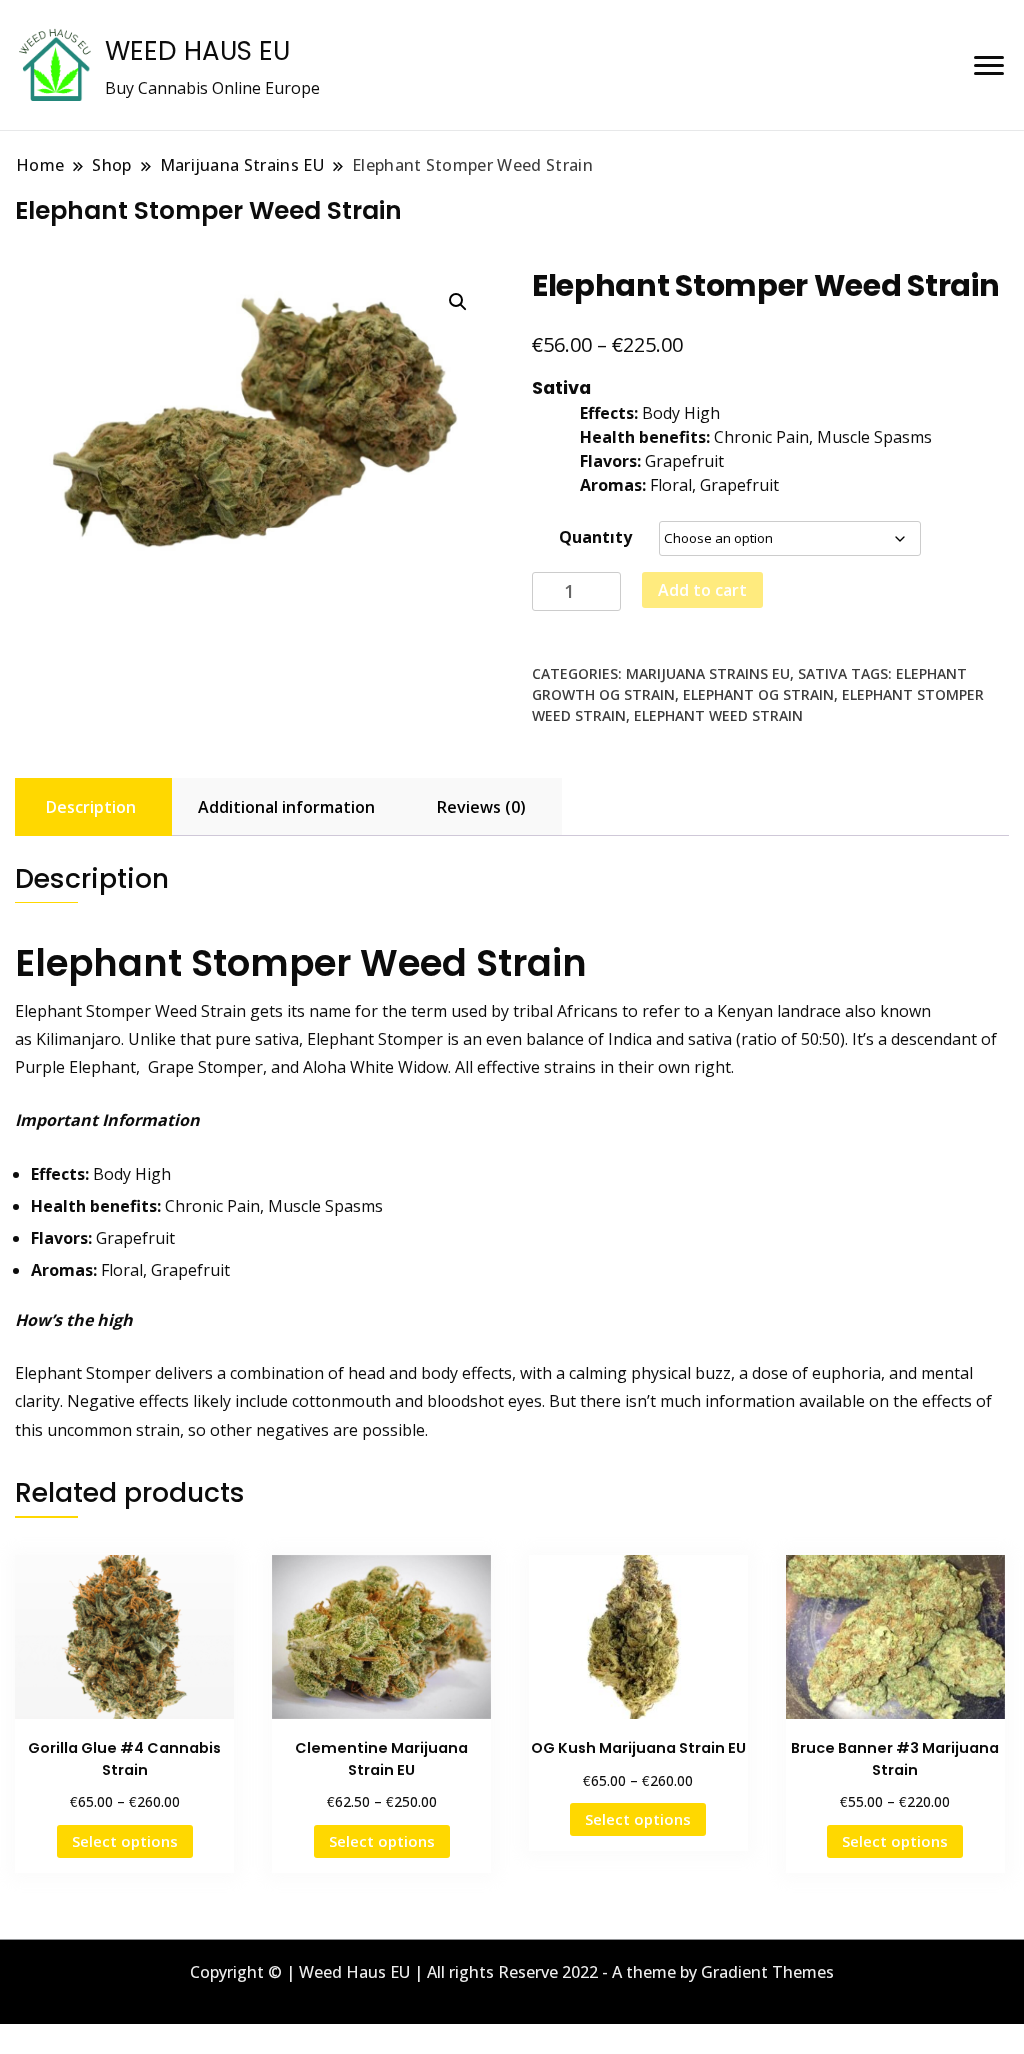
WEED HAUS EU (197, 51)
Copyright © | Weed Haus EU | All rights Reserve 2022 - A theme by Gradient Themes (512, 1972)
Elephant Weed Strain (718, 715)
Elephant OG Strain (758, 694)
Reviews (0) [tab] (481, 807)
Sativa (822, 673)
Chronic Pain (212, 1206)
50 (810, 1039)
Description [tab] (91, 807)
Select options (125, 1841)
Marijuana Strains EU (708, 673)
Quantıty (595, 537)
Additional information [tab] (286, 807)
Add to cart (702, 590)
